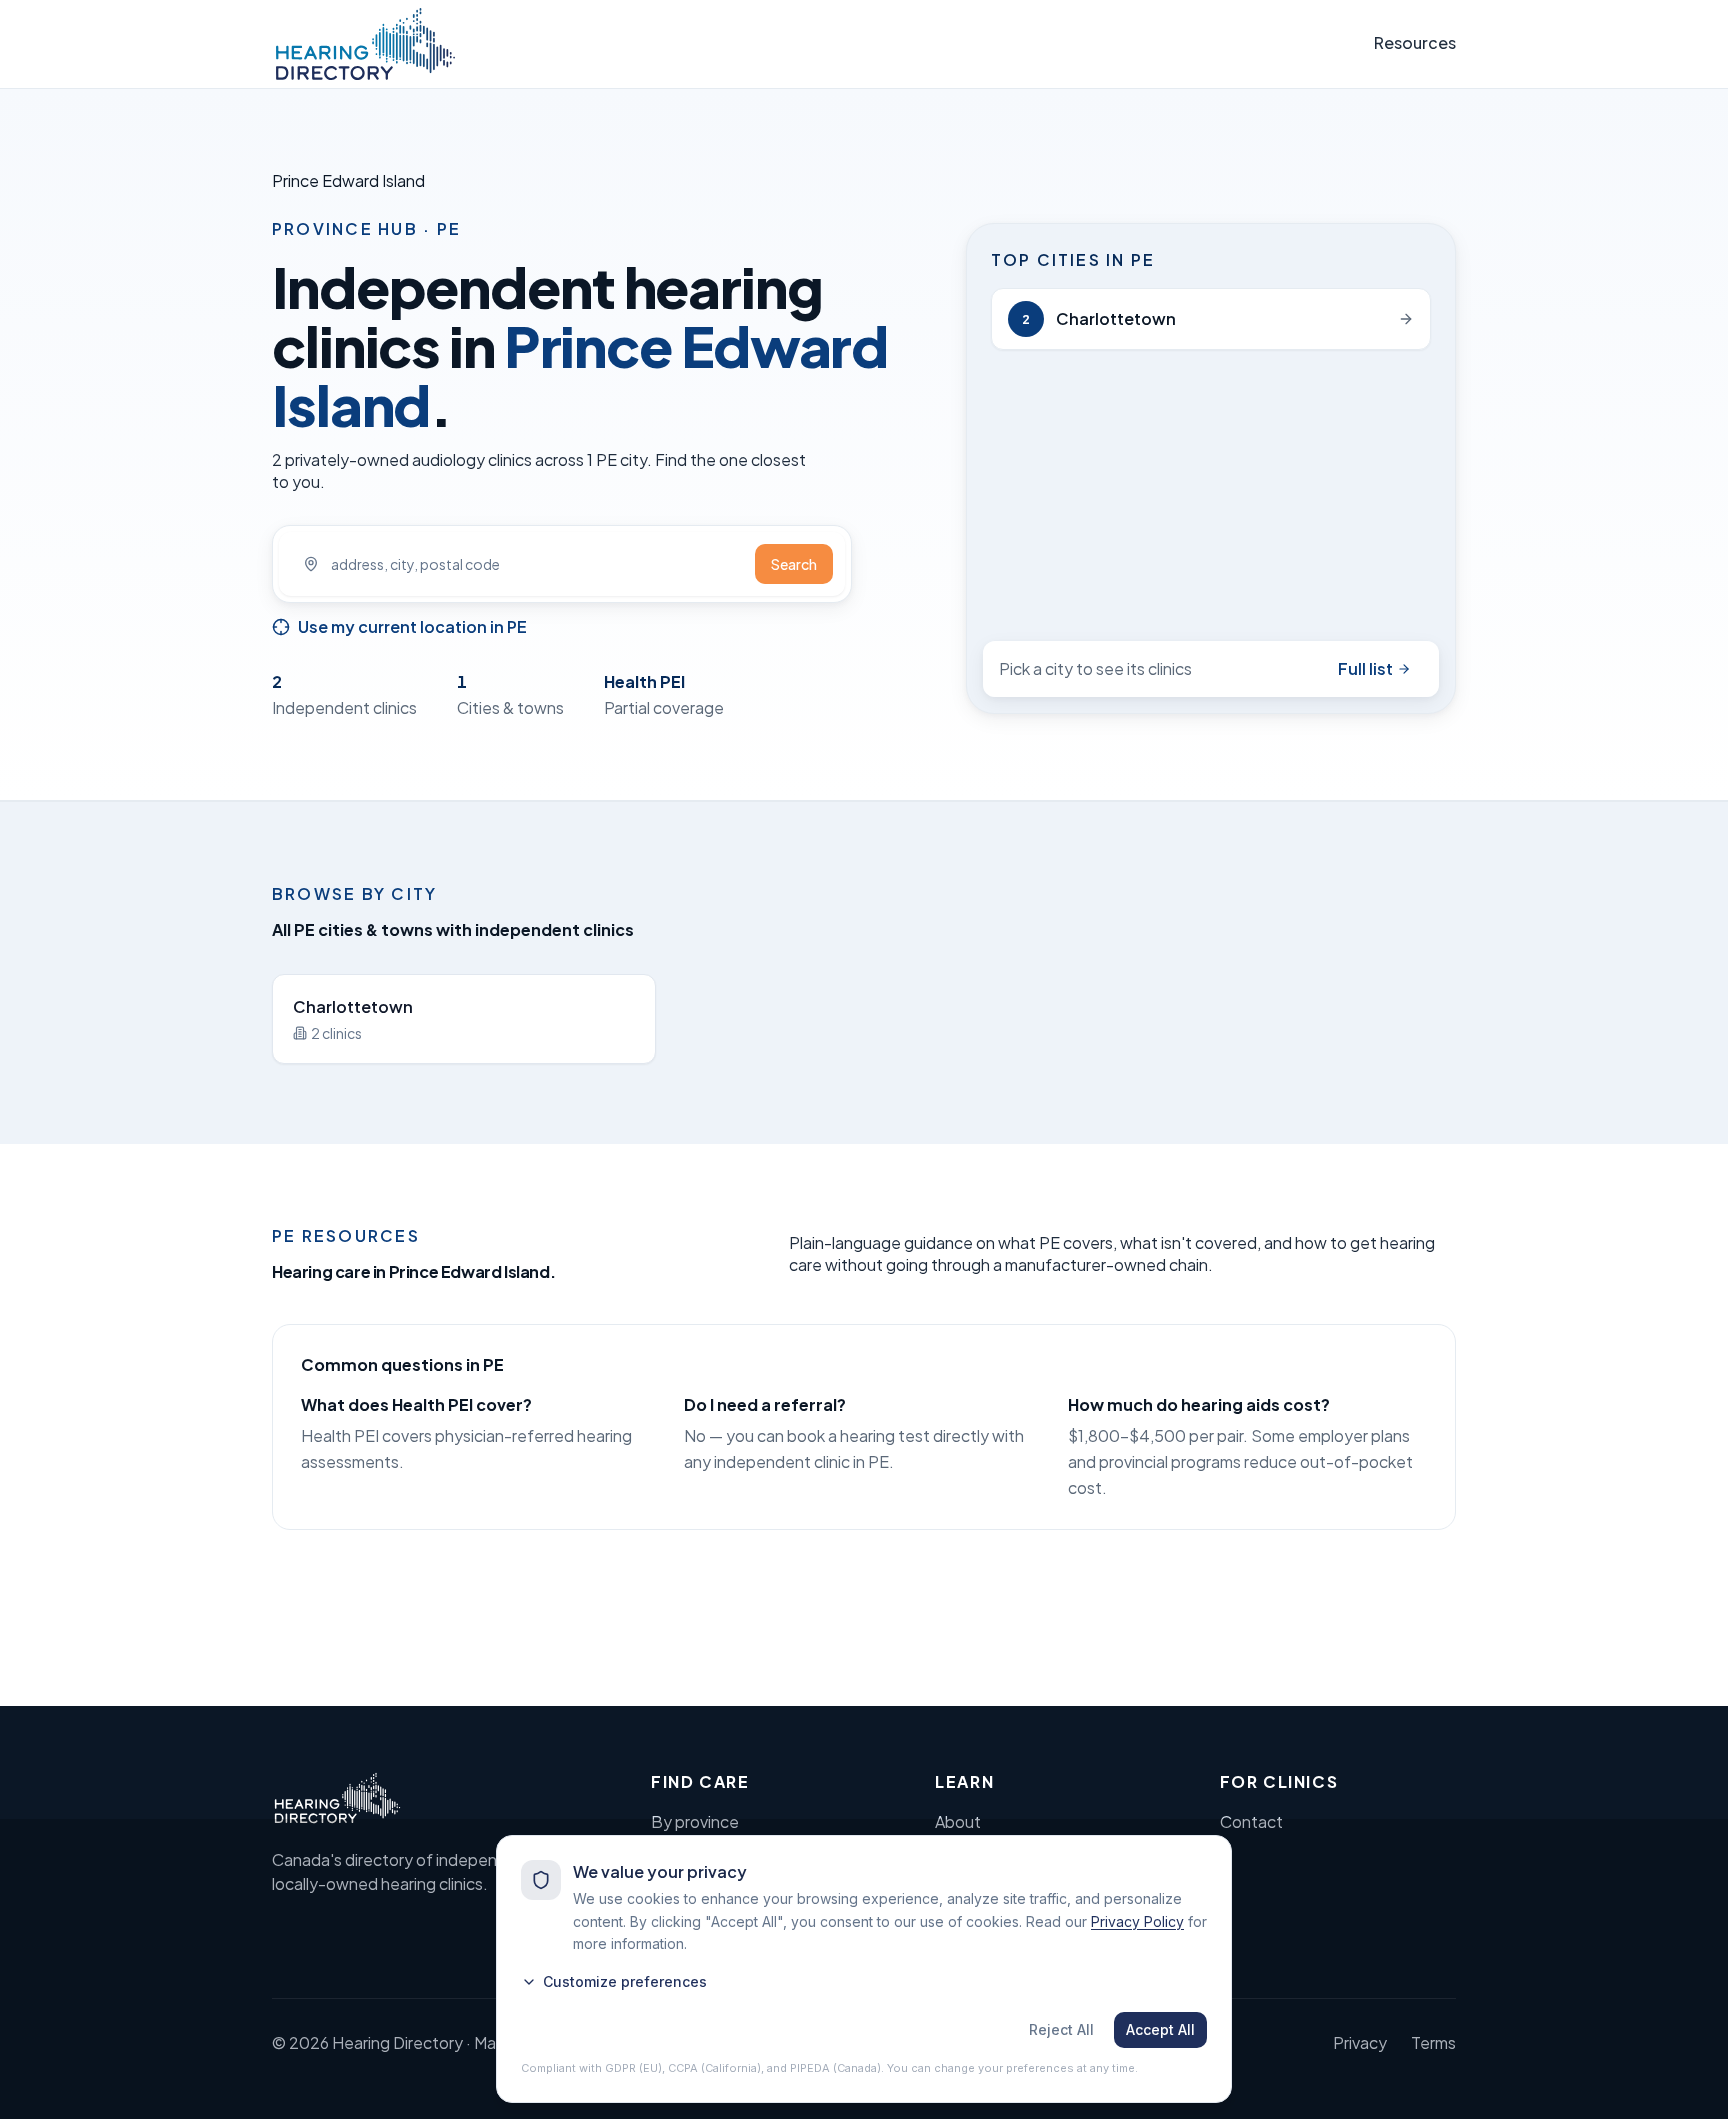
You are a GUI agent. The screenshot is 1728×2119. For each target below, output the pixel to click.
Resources (1415, 42)
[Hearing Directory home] (365, 44)
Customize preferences (625, 1981)
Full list (1365, 668)
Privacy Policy (1137, 1921)
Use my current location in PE (412, 626)
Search (794, 564)
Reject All (1061, 2029)
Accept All (1160, 2029)
